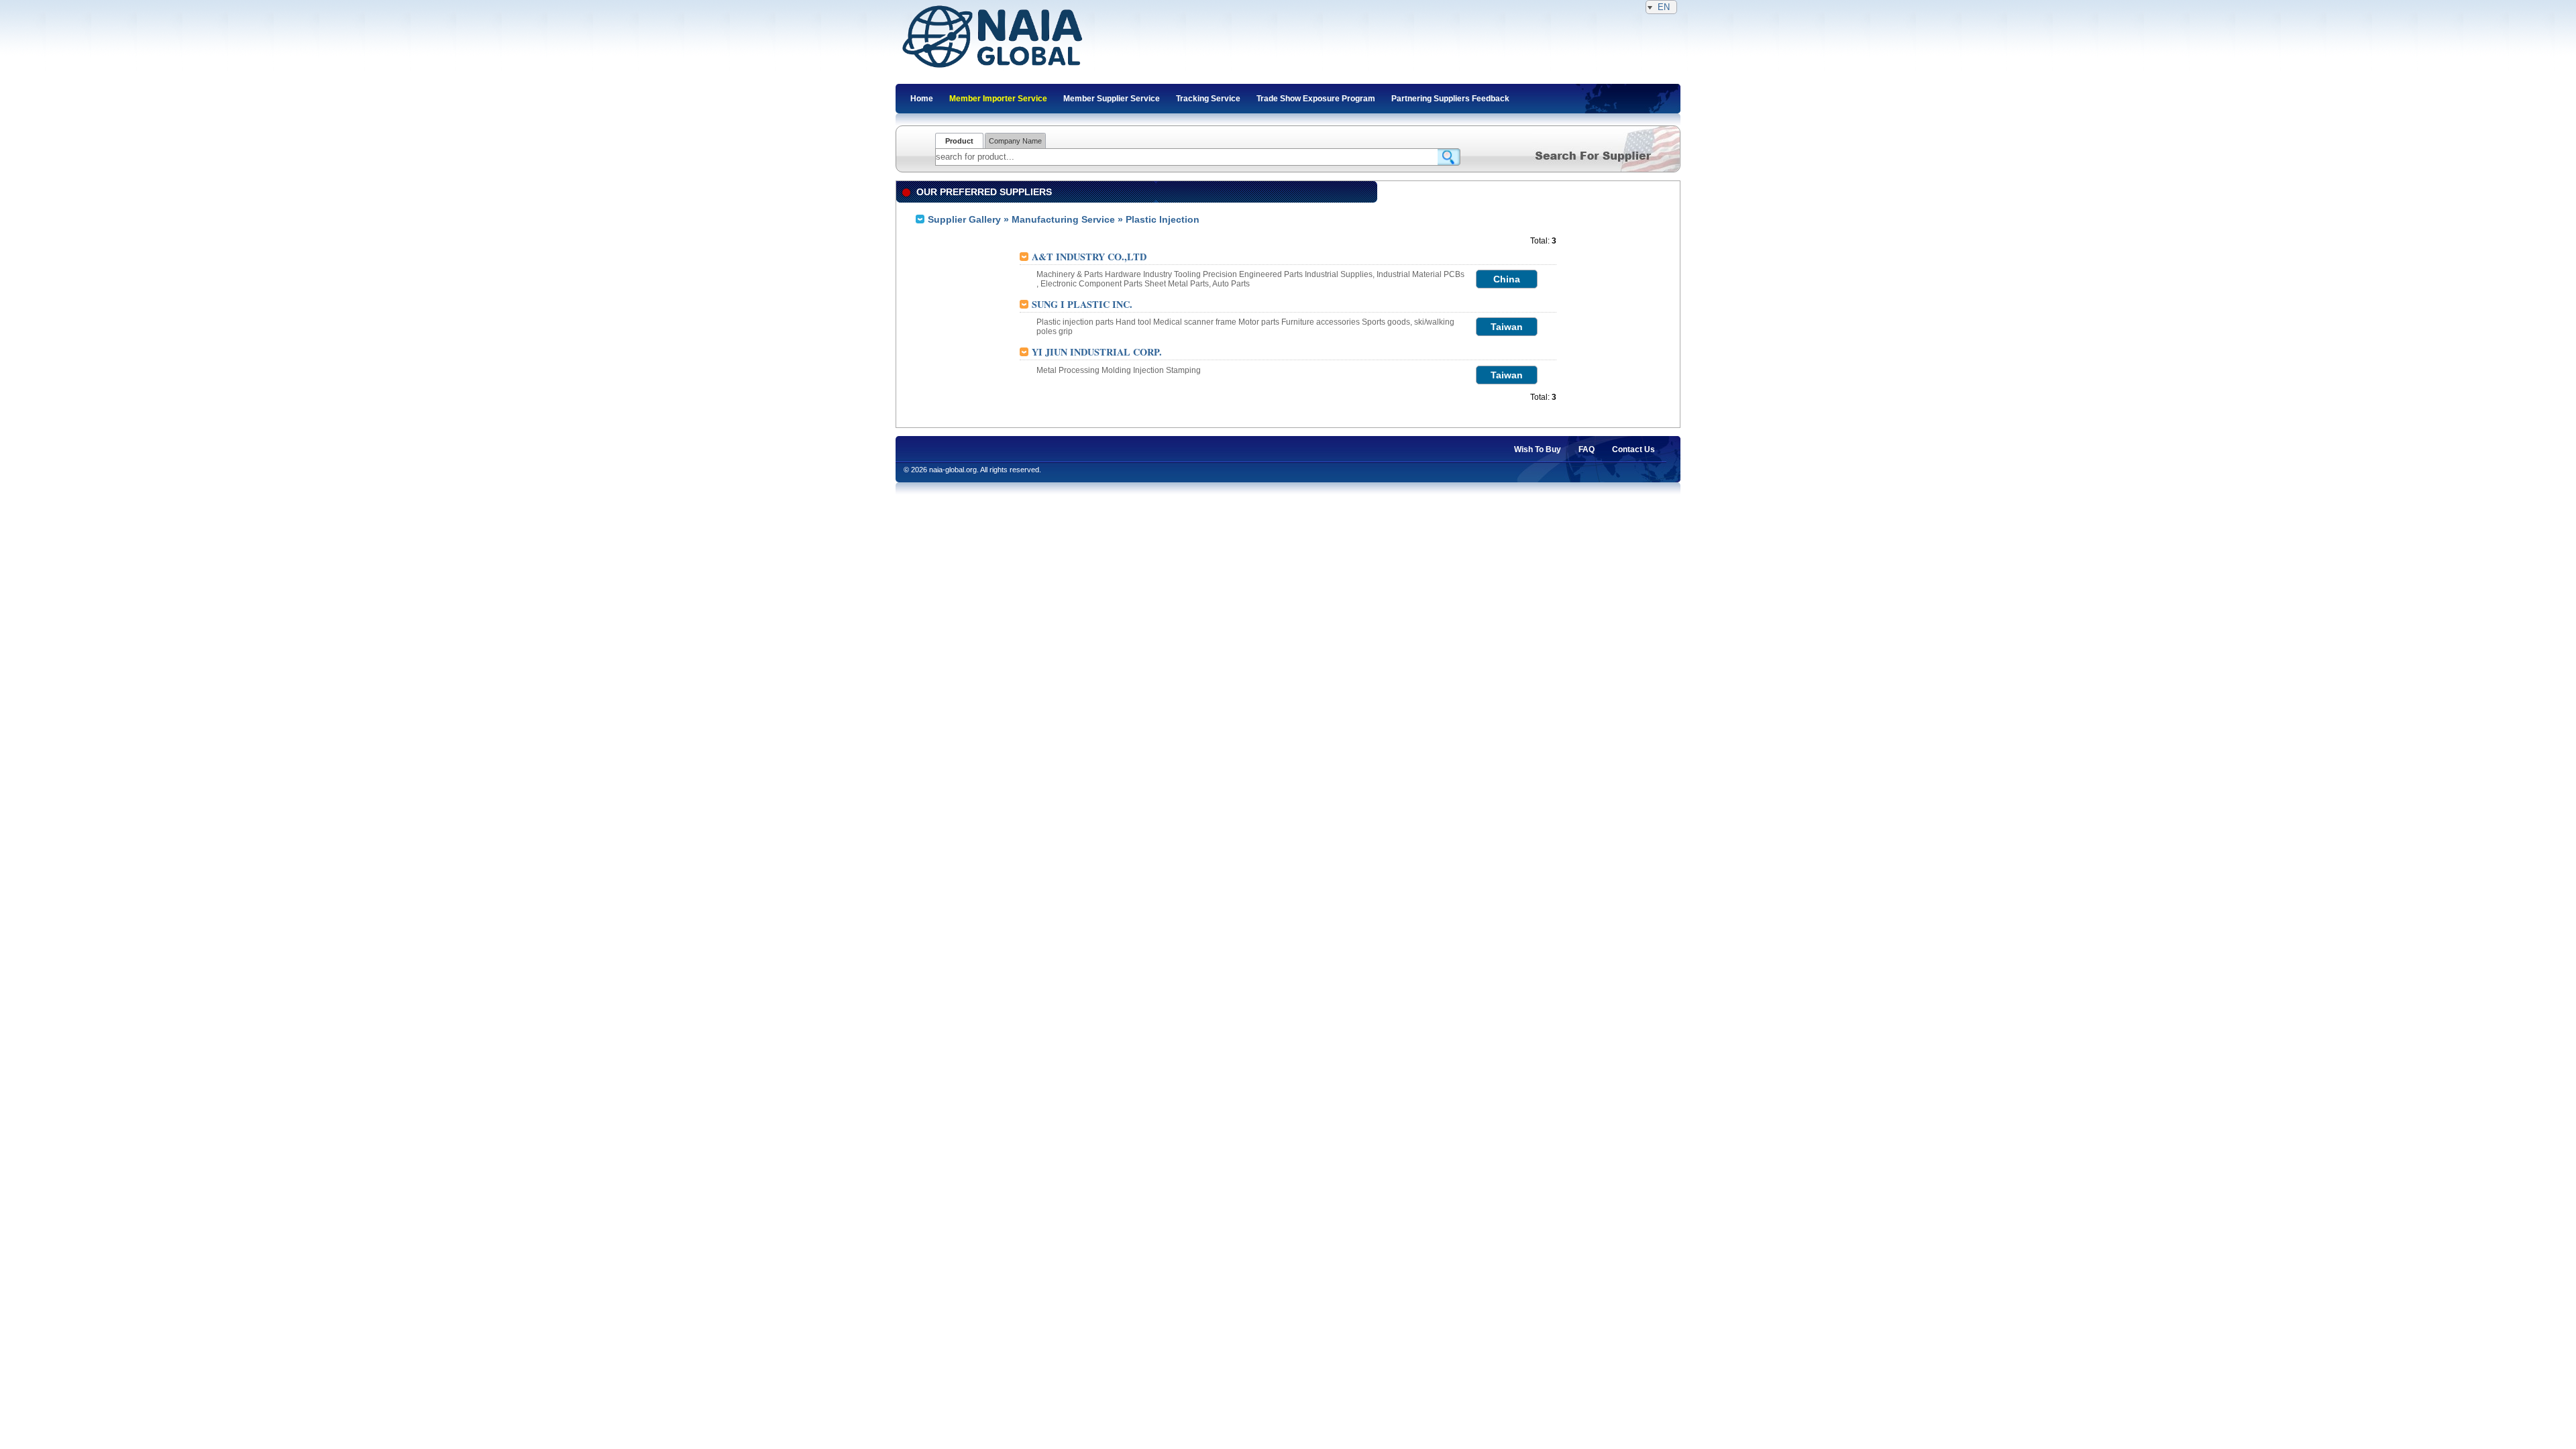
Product (959, 141)
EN (1664, 7)
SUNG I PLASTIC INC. (1082, 304)
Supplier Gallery (964, 219)
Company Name (1015, 141)
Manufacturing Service (1063, 219)
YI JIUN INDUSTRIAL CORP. (1097, 352)
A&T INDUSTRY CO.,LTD (1089, 257)
